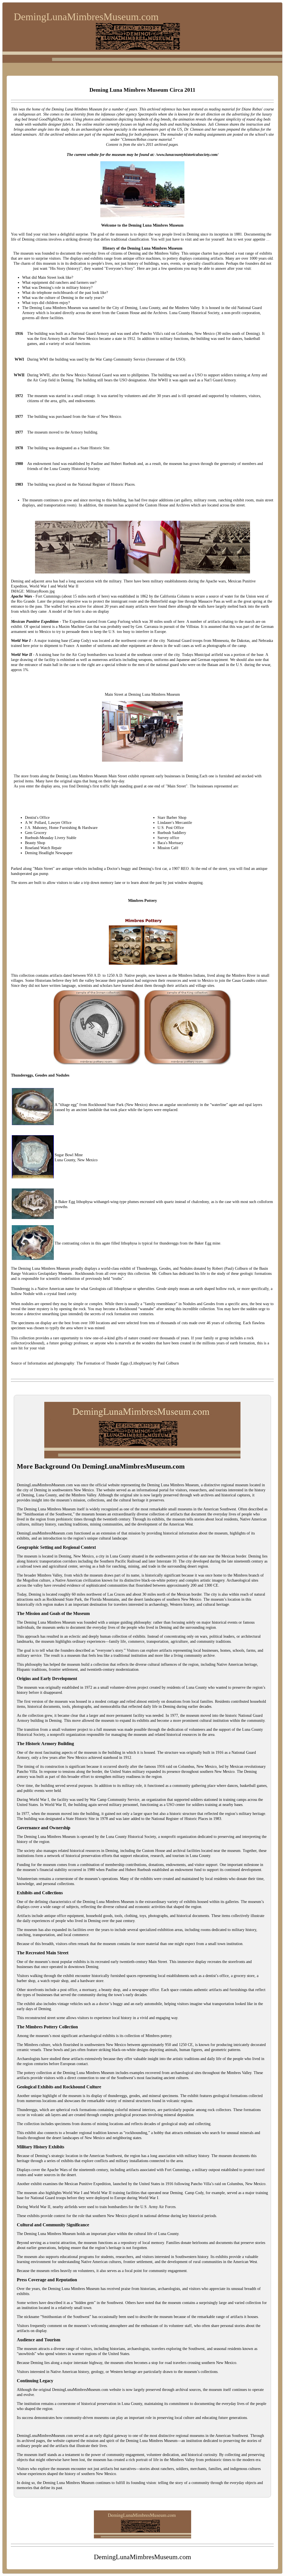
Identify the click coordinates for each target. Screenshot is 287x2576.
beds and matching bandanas (183, 124)
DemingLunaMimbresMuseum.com (86, 17)
